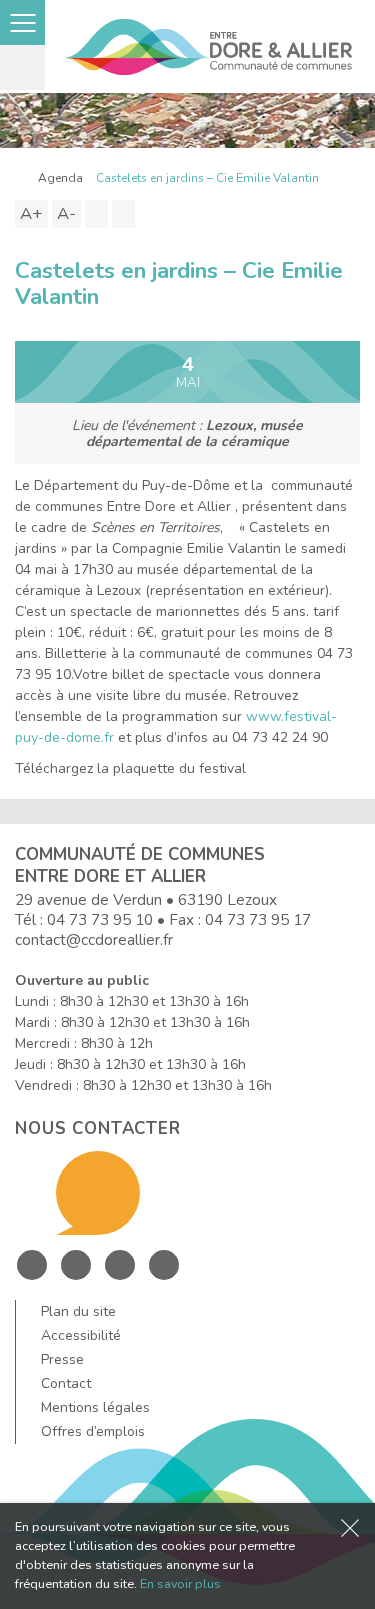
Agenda (60, 178)
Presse (62, 1359)
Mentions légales (95, 1407)
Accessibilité (81, 1335)
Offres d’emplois (93, 1431)
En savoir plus (180, 1583)
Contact (66, 1383)
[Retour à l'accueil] (20, 178)
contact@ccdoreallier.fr (94, 939)
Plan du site (78, 1311)
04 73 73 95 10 (100, 919)
